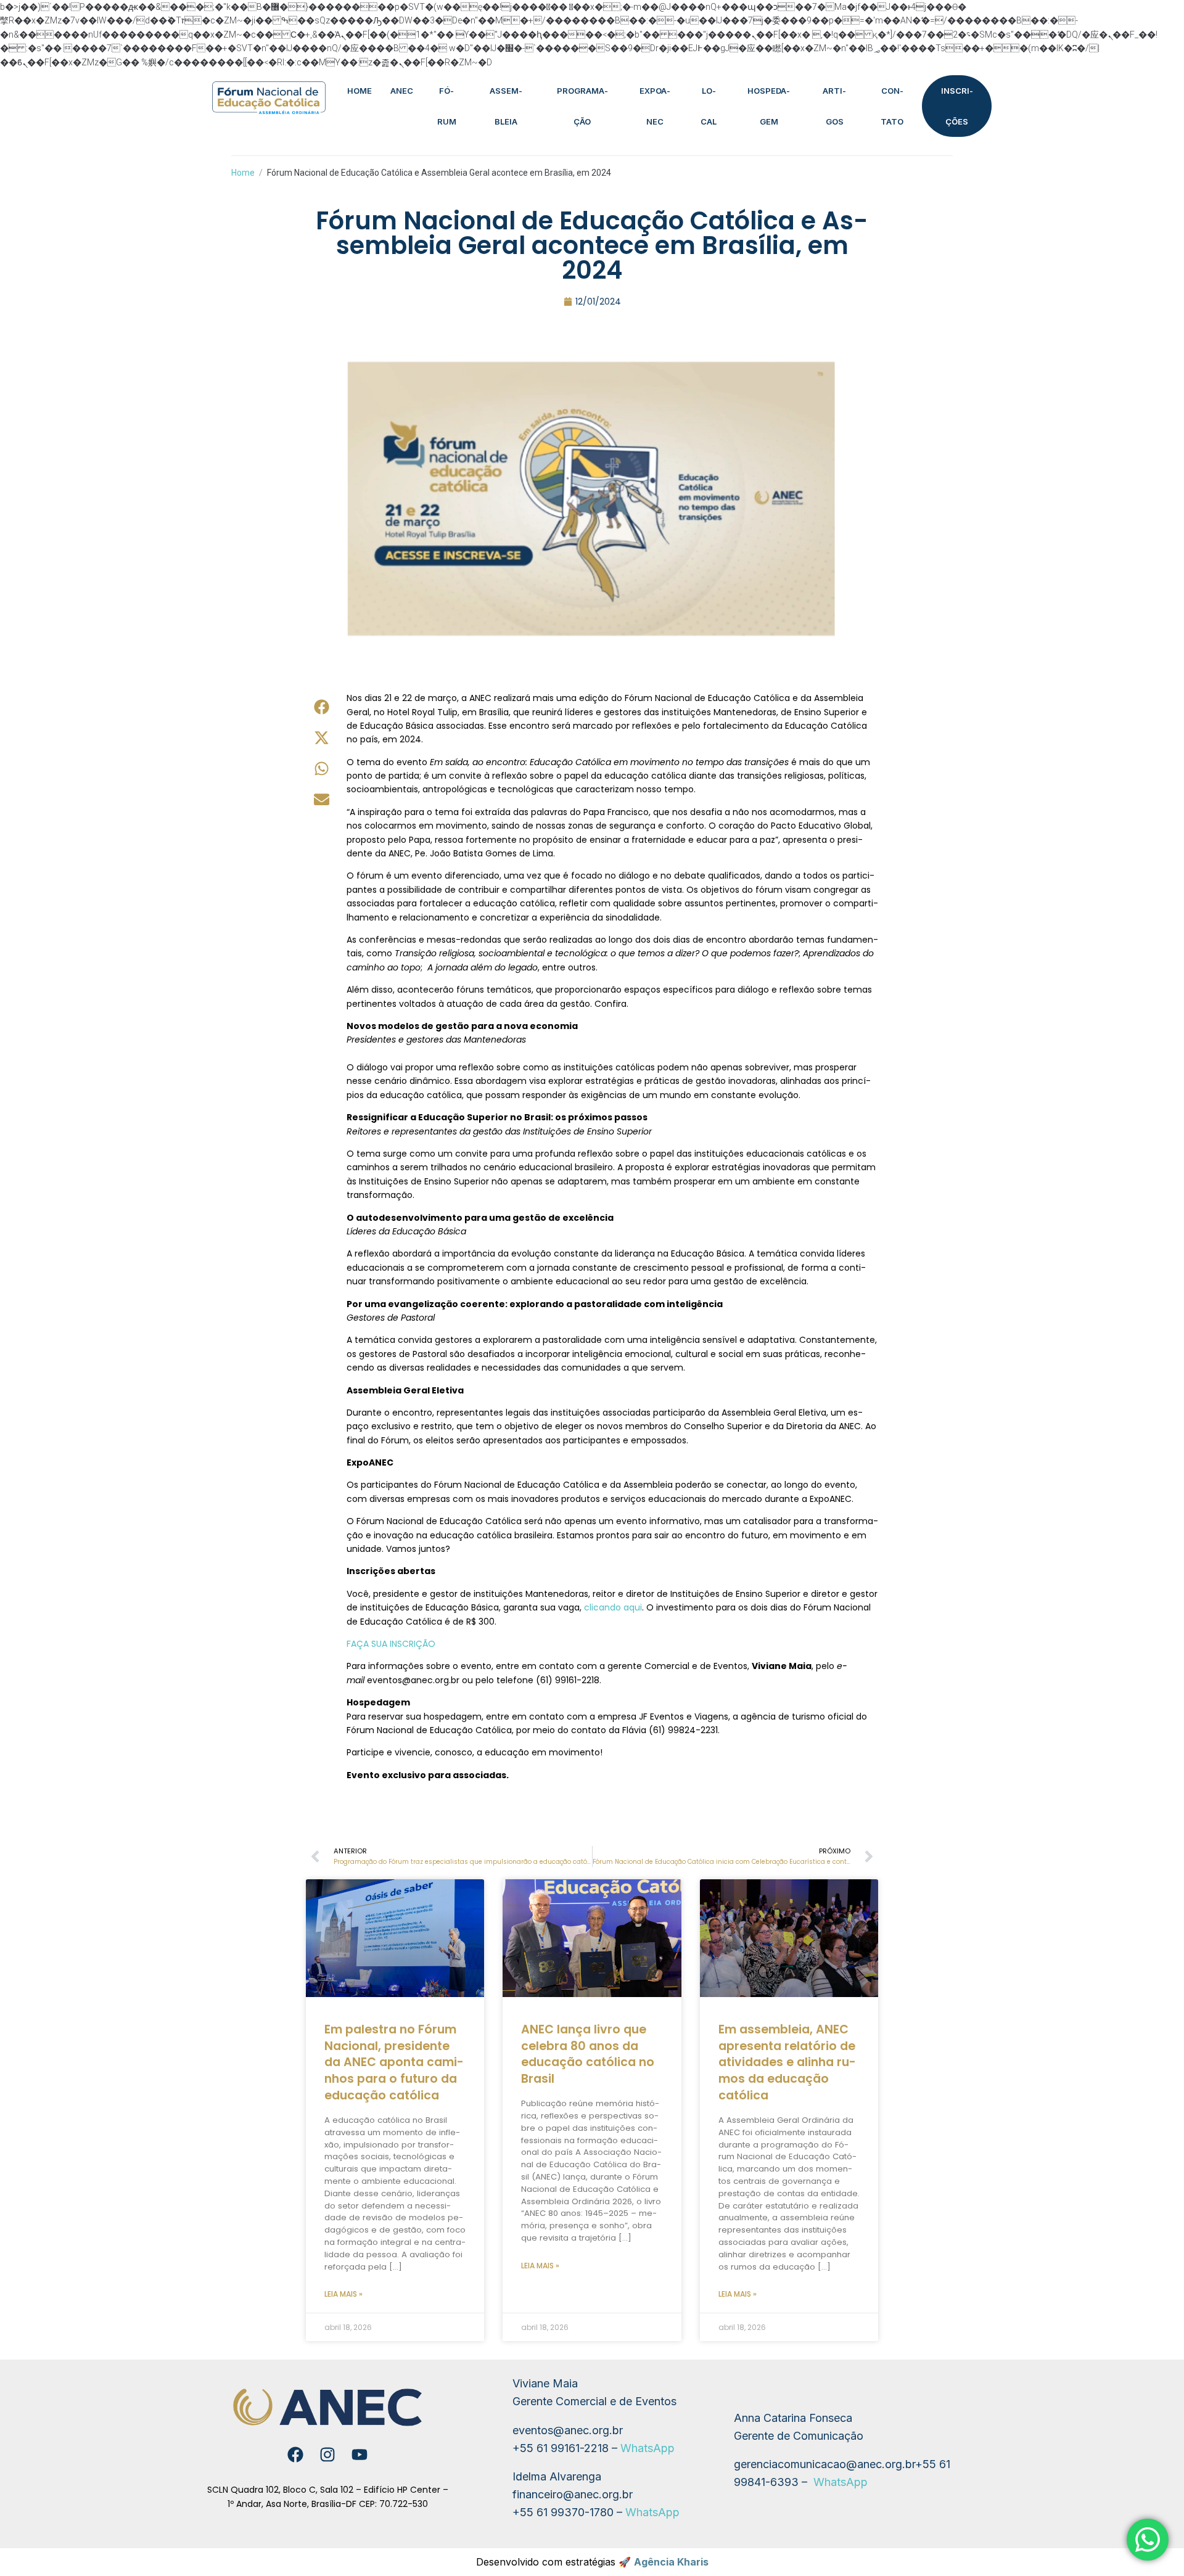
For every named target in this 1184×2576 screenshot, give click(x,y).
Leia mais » (343, 2294)
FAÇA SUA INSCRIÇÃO (391, 1644)
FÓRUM (447, 106)
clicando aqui (613, 1607)
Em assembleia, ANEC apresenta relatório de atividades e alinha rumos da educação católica (787, 2063)
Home (243, 173)
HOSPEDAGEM (769, 106)
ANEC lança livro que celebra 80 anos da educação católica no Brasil (588, 2054)
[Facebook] (295, 2455)
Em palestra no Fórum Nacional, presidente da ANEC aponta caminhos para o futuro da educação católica (394, 2063)
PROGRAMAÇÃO (582, 106)
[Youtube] (360, 2455)
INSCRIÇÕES (957, 106)
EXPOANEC (655, 106)
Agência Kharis (671, 2562)
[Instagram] (327, 2455)
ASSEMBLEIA (506, 106)
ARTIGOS (834, 106)
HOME (360, 91)
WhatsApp (647, 2448)
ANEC (402, 91)
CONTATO (892, 106)
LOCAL (709, 106)
